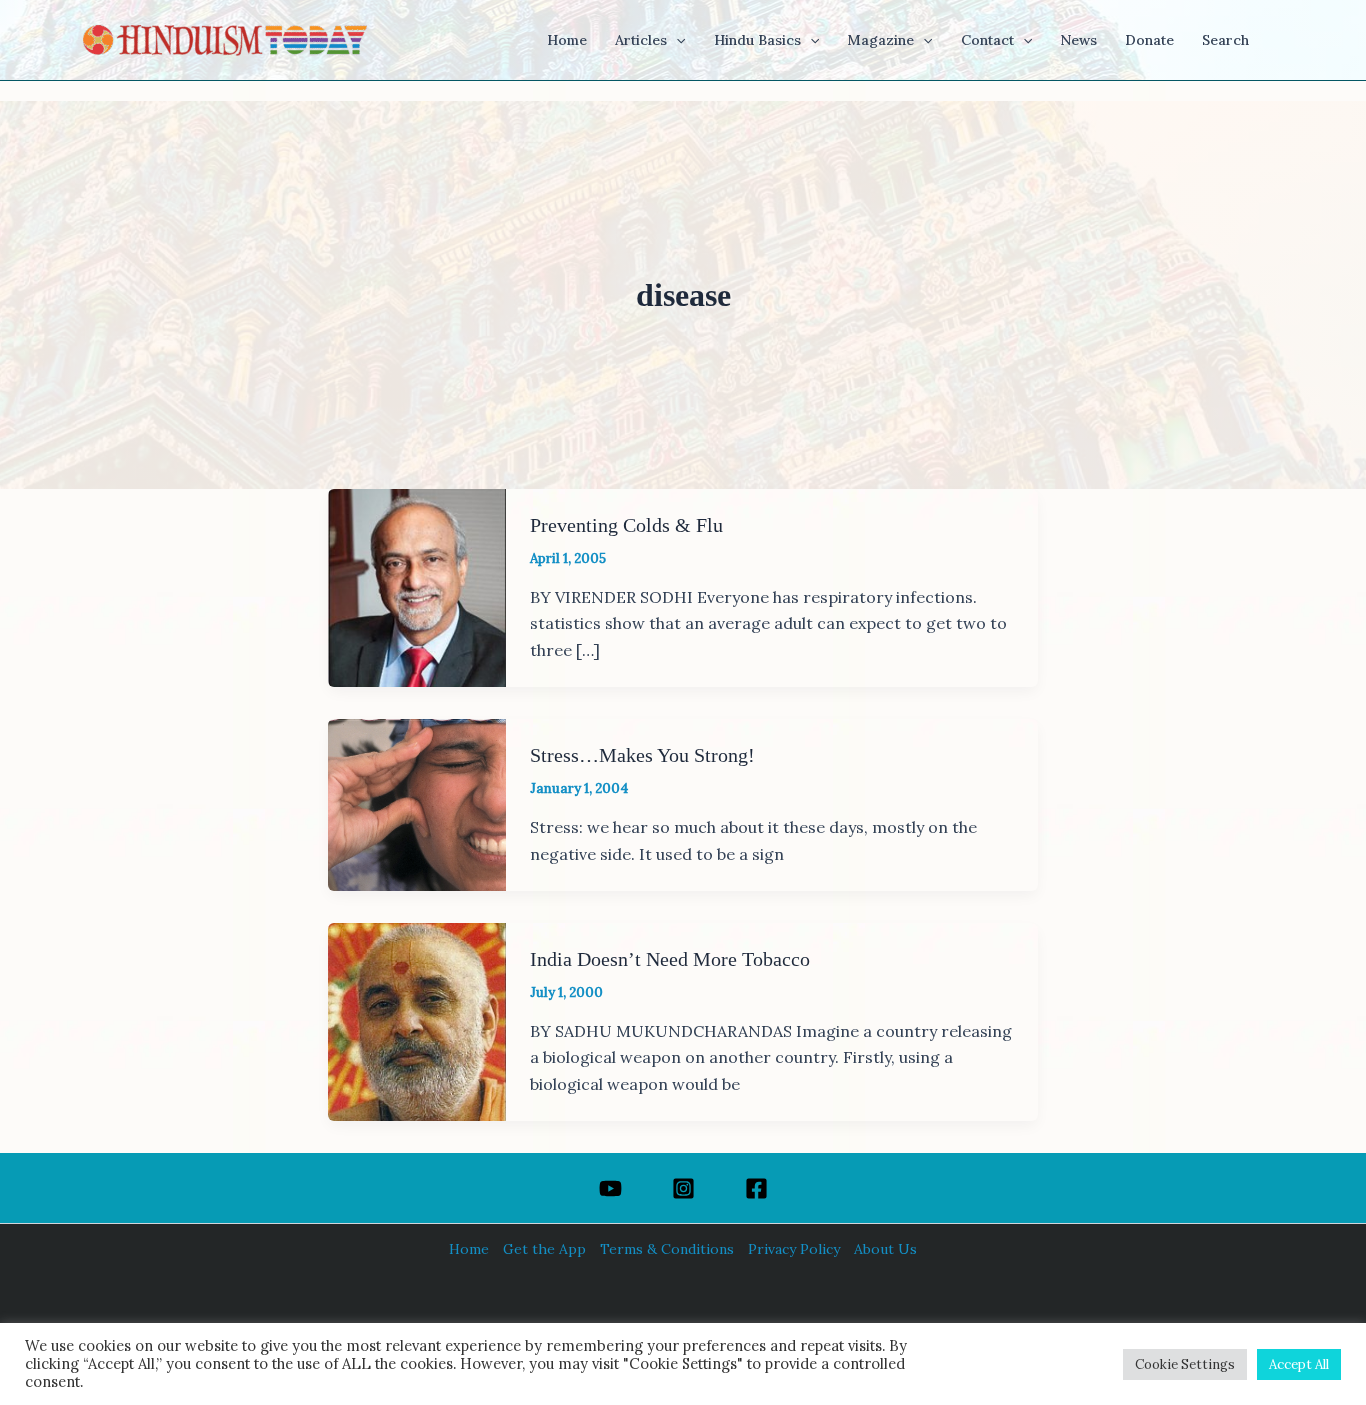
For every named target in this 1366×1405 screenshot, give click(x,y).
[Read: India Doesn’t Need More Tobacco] (417, 1020)
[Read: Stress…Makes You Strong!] (417, 803)
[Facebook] (756, 1188)
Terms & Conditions (667, 1249)
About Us (885, 1249)
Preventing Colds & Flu (626, 525)
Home (469, 1249)
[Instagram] (683, 1188)
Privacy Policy (794, 1249)
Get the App (544, 1249)
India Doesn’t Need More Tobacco (670, 959)
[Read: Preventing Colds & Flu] (417, 586)
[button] (676, 40)
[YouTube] (610, 1188)
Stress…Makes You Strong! (642, 755)
